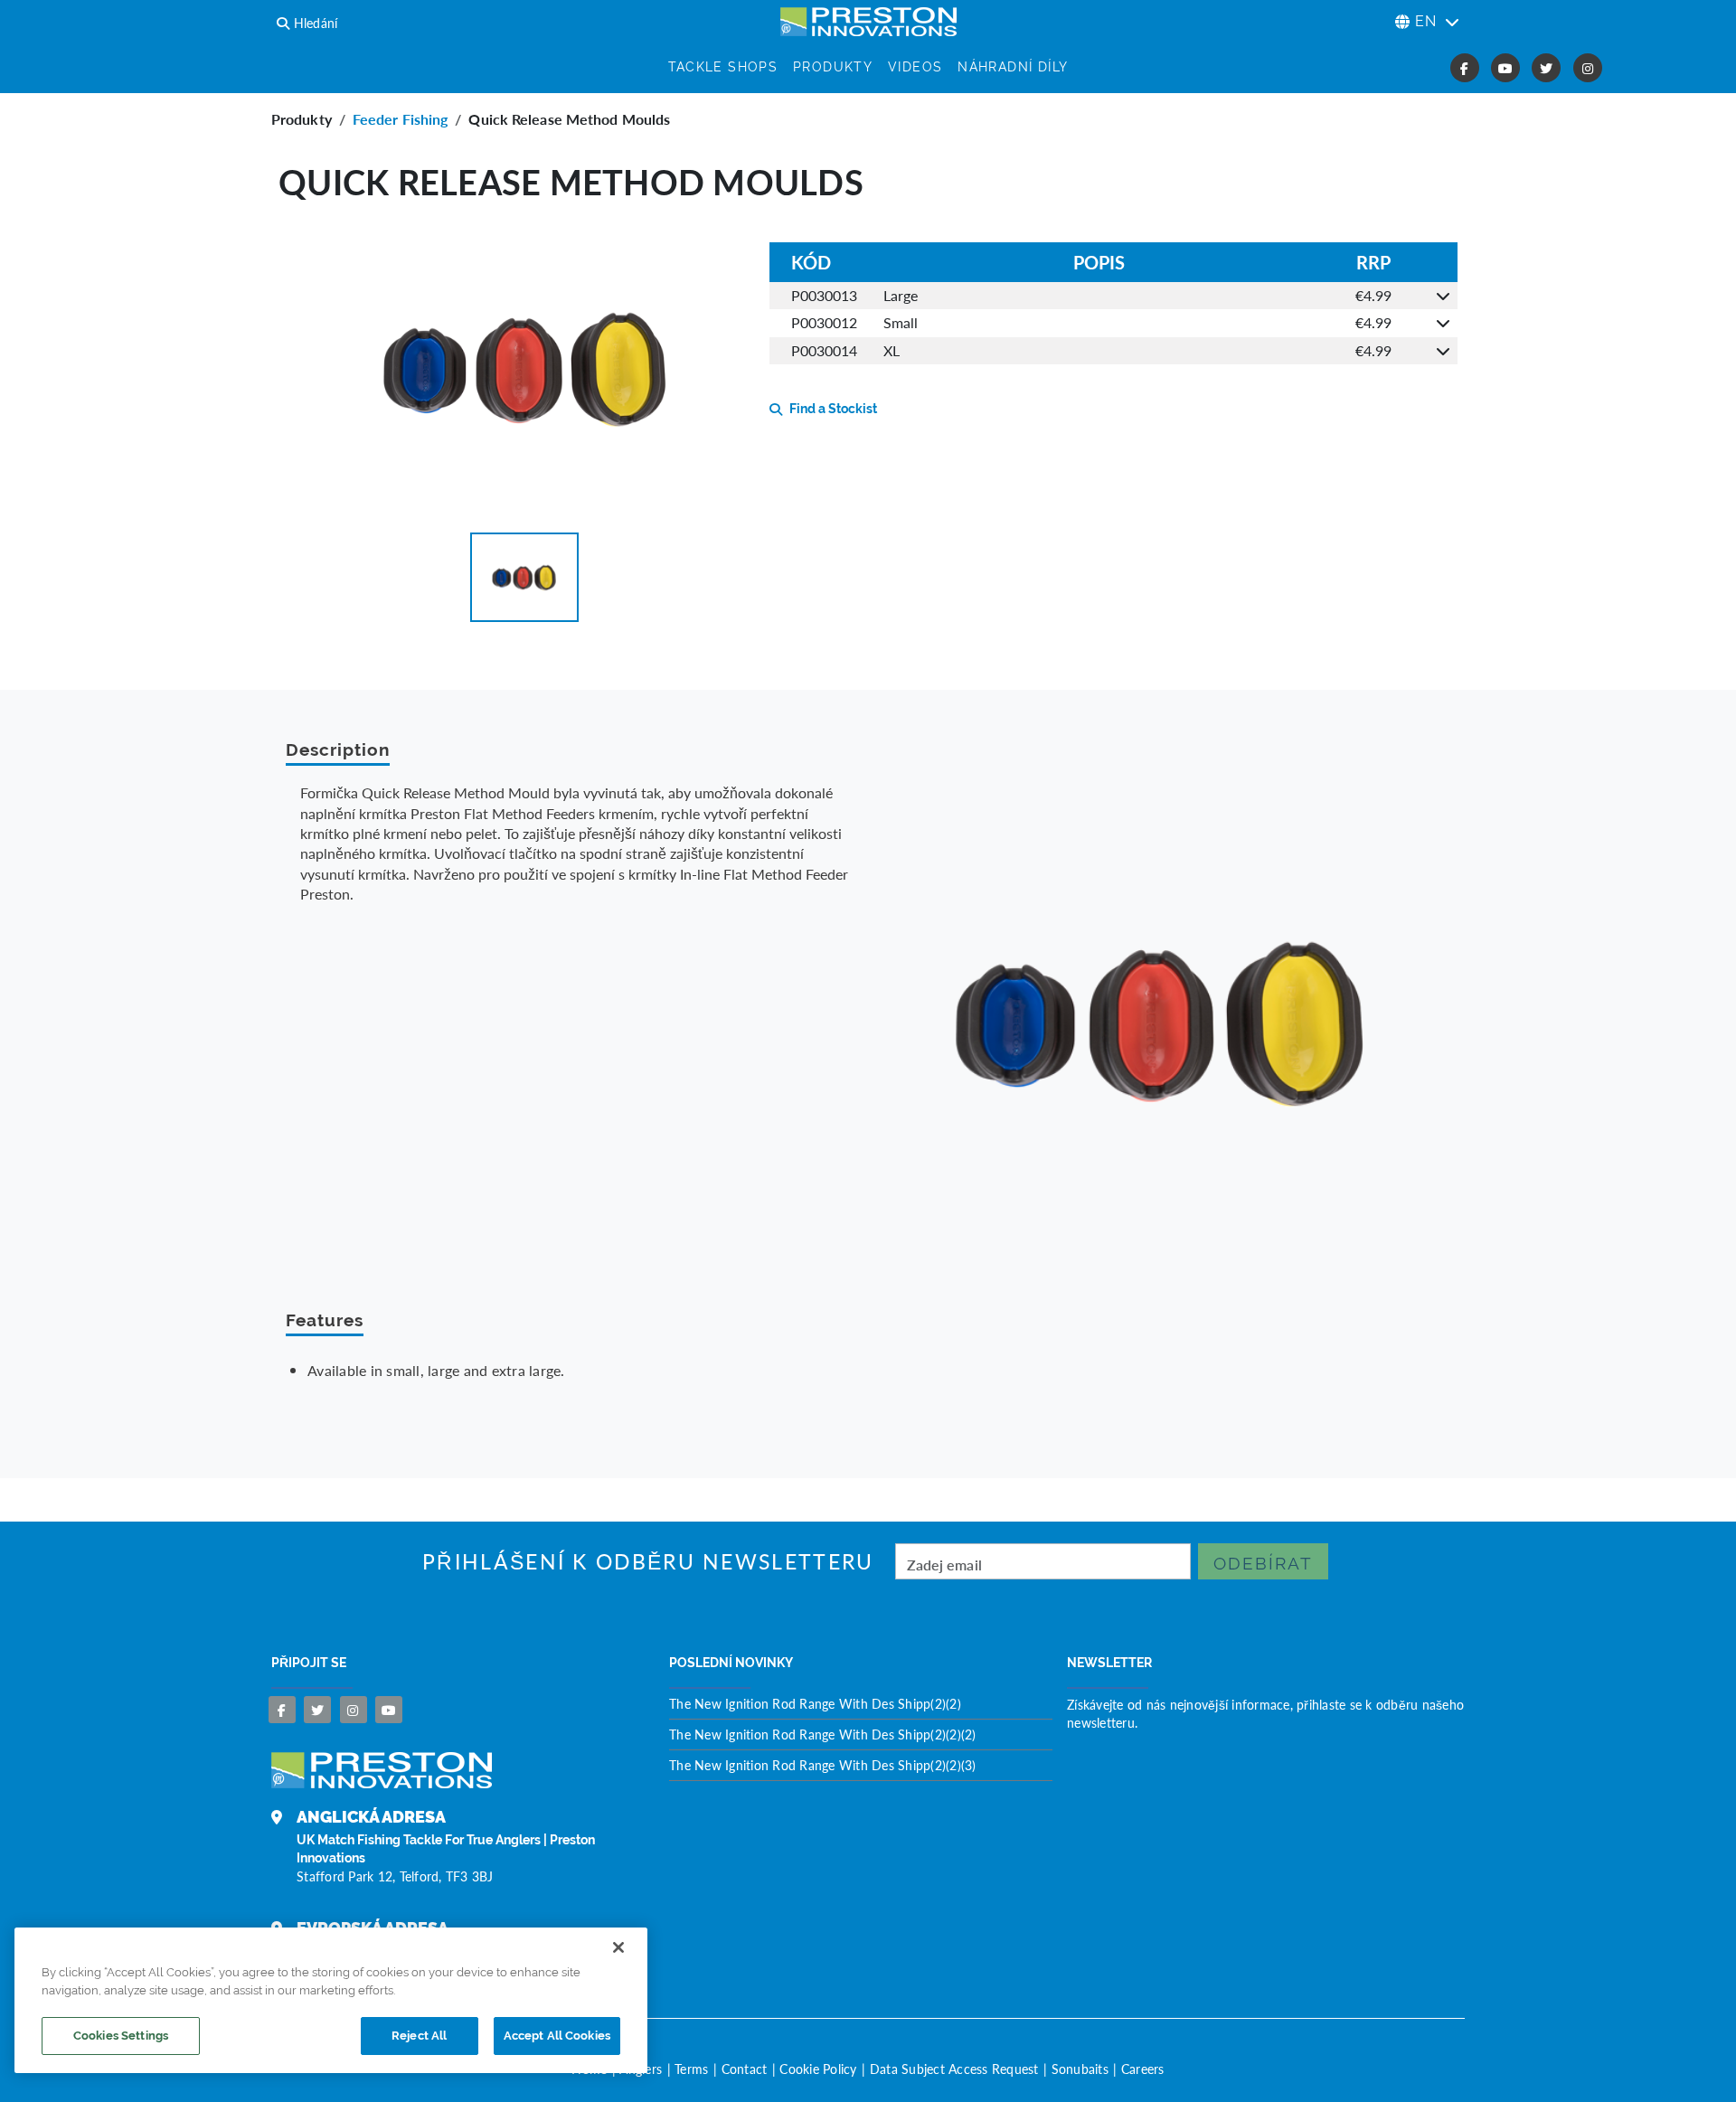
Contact (745, 2069)
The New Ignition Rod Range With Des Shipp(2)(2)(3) (823, 1765)
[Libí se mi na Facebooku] (282, 1710)
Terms (691, 2069)
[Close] (618, 1947)
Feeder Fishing (400, 119)
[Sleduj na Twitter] (317, 1710)
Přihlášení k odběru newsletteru (648, 1562)
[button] (524, 577)
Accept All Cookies (557, 2036)
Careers (1143, 2069)
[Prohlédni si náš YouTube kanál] (389, 1710)
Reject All (419, 2036)
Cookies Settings (121, 2036)
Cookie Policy (818, 2069)
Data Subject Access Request (954, 2069)
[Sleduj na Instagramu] (354, 1710)
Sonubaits (1080, 2069)
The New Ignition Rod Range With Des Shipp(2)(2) (815, 1703)
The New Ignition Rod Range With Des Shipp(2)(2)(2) (823, 1734)
